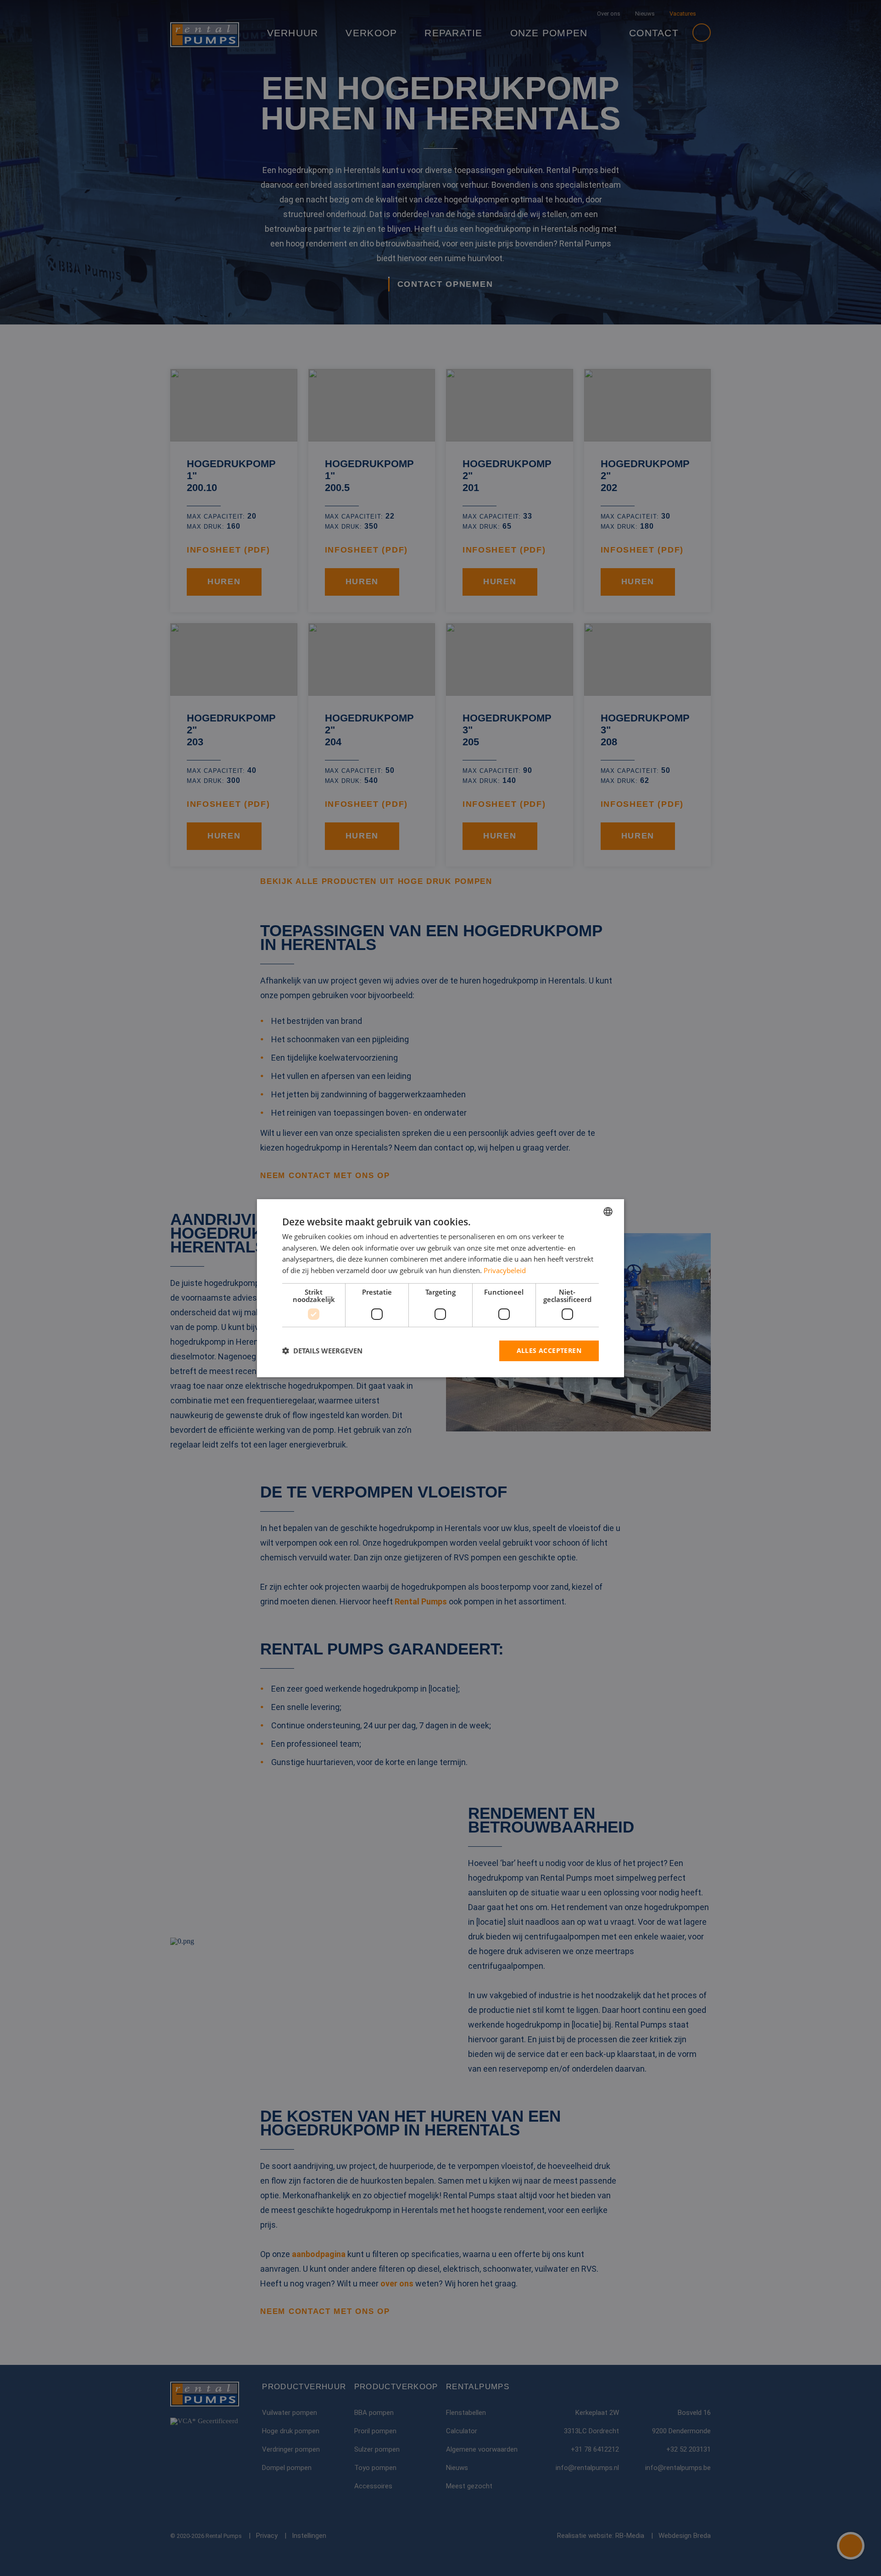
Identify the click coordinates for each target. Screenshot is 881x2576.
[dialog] (440, 1288)
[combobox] (608, 1211)
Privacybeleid (505, 1270)
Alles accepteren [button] (549, 1350)
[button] (322, 1351)
